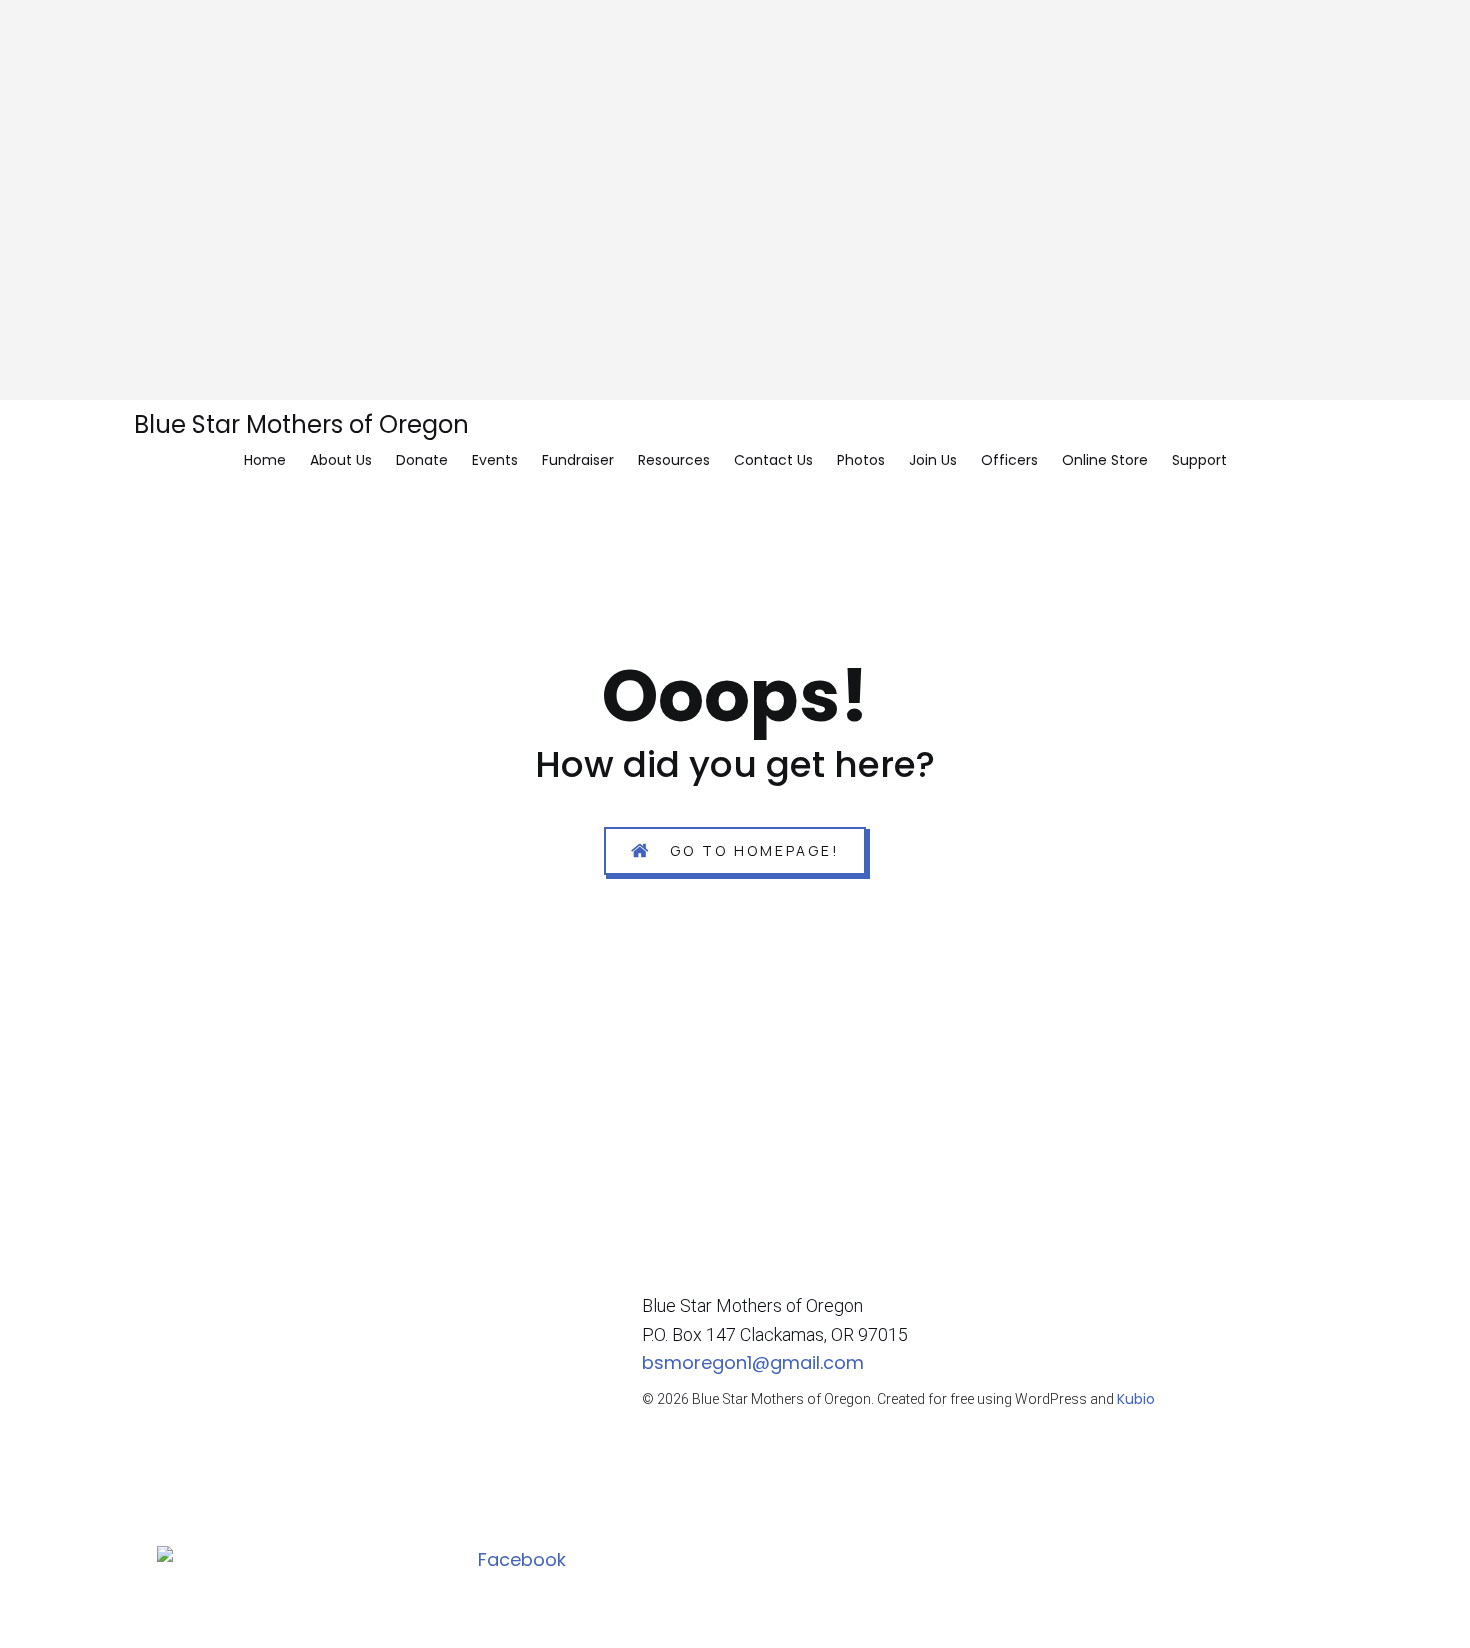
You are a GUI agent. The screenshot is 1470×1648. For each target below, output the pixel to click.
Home (265, 460)
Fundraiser (578, 460)
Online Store (1105, 460)
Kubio (1136, 1399)
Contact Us (773, 460)
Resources (674, 460)
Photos (861, 460)
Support (1199, 460)
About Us (341, 460)
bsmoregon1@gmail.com (753, 1362)
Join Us (933, 460)
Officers (1009, 460)
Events (495, 460)
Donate (422, 460)
